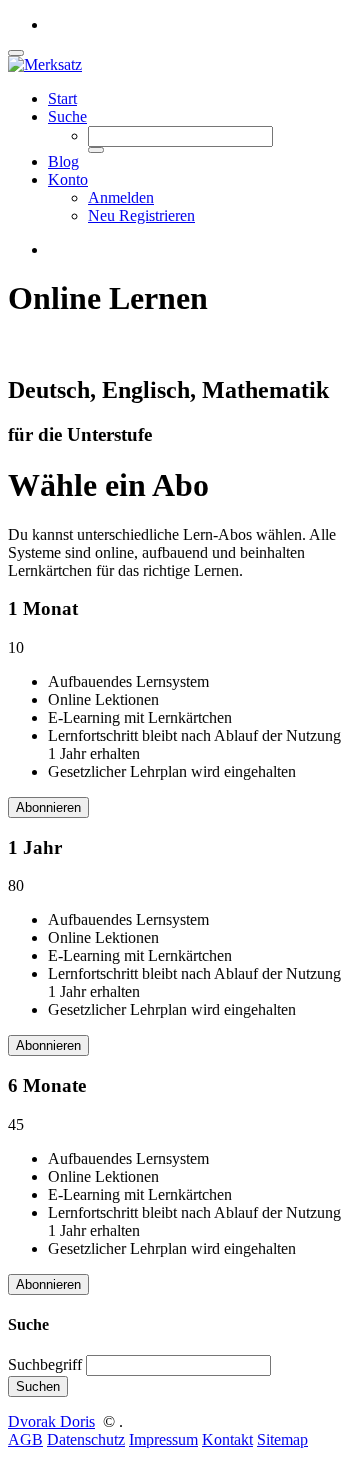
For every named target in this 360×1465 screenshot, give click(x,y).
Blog (63, 161)
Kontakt (227, 1439)
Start (62, 98)
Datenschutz (86, 1439)
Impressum (163, 1439)
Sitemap (282, 1439)
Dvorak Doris (51, 1421)
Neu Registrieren (141, 215)
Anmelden (121, 197)
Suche (67, 116)
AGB (25, 1439)
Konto (68, 179)
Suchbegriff (45, 1364)
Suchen (38, 1386)
